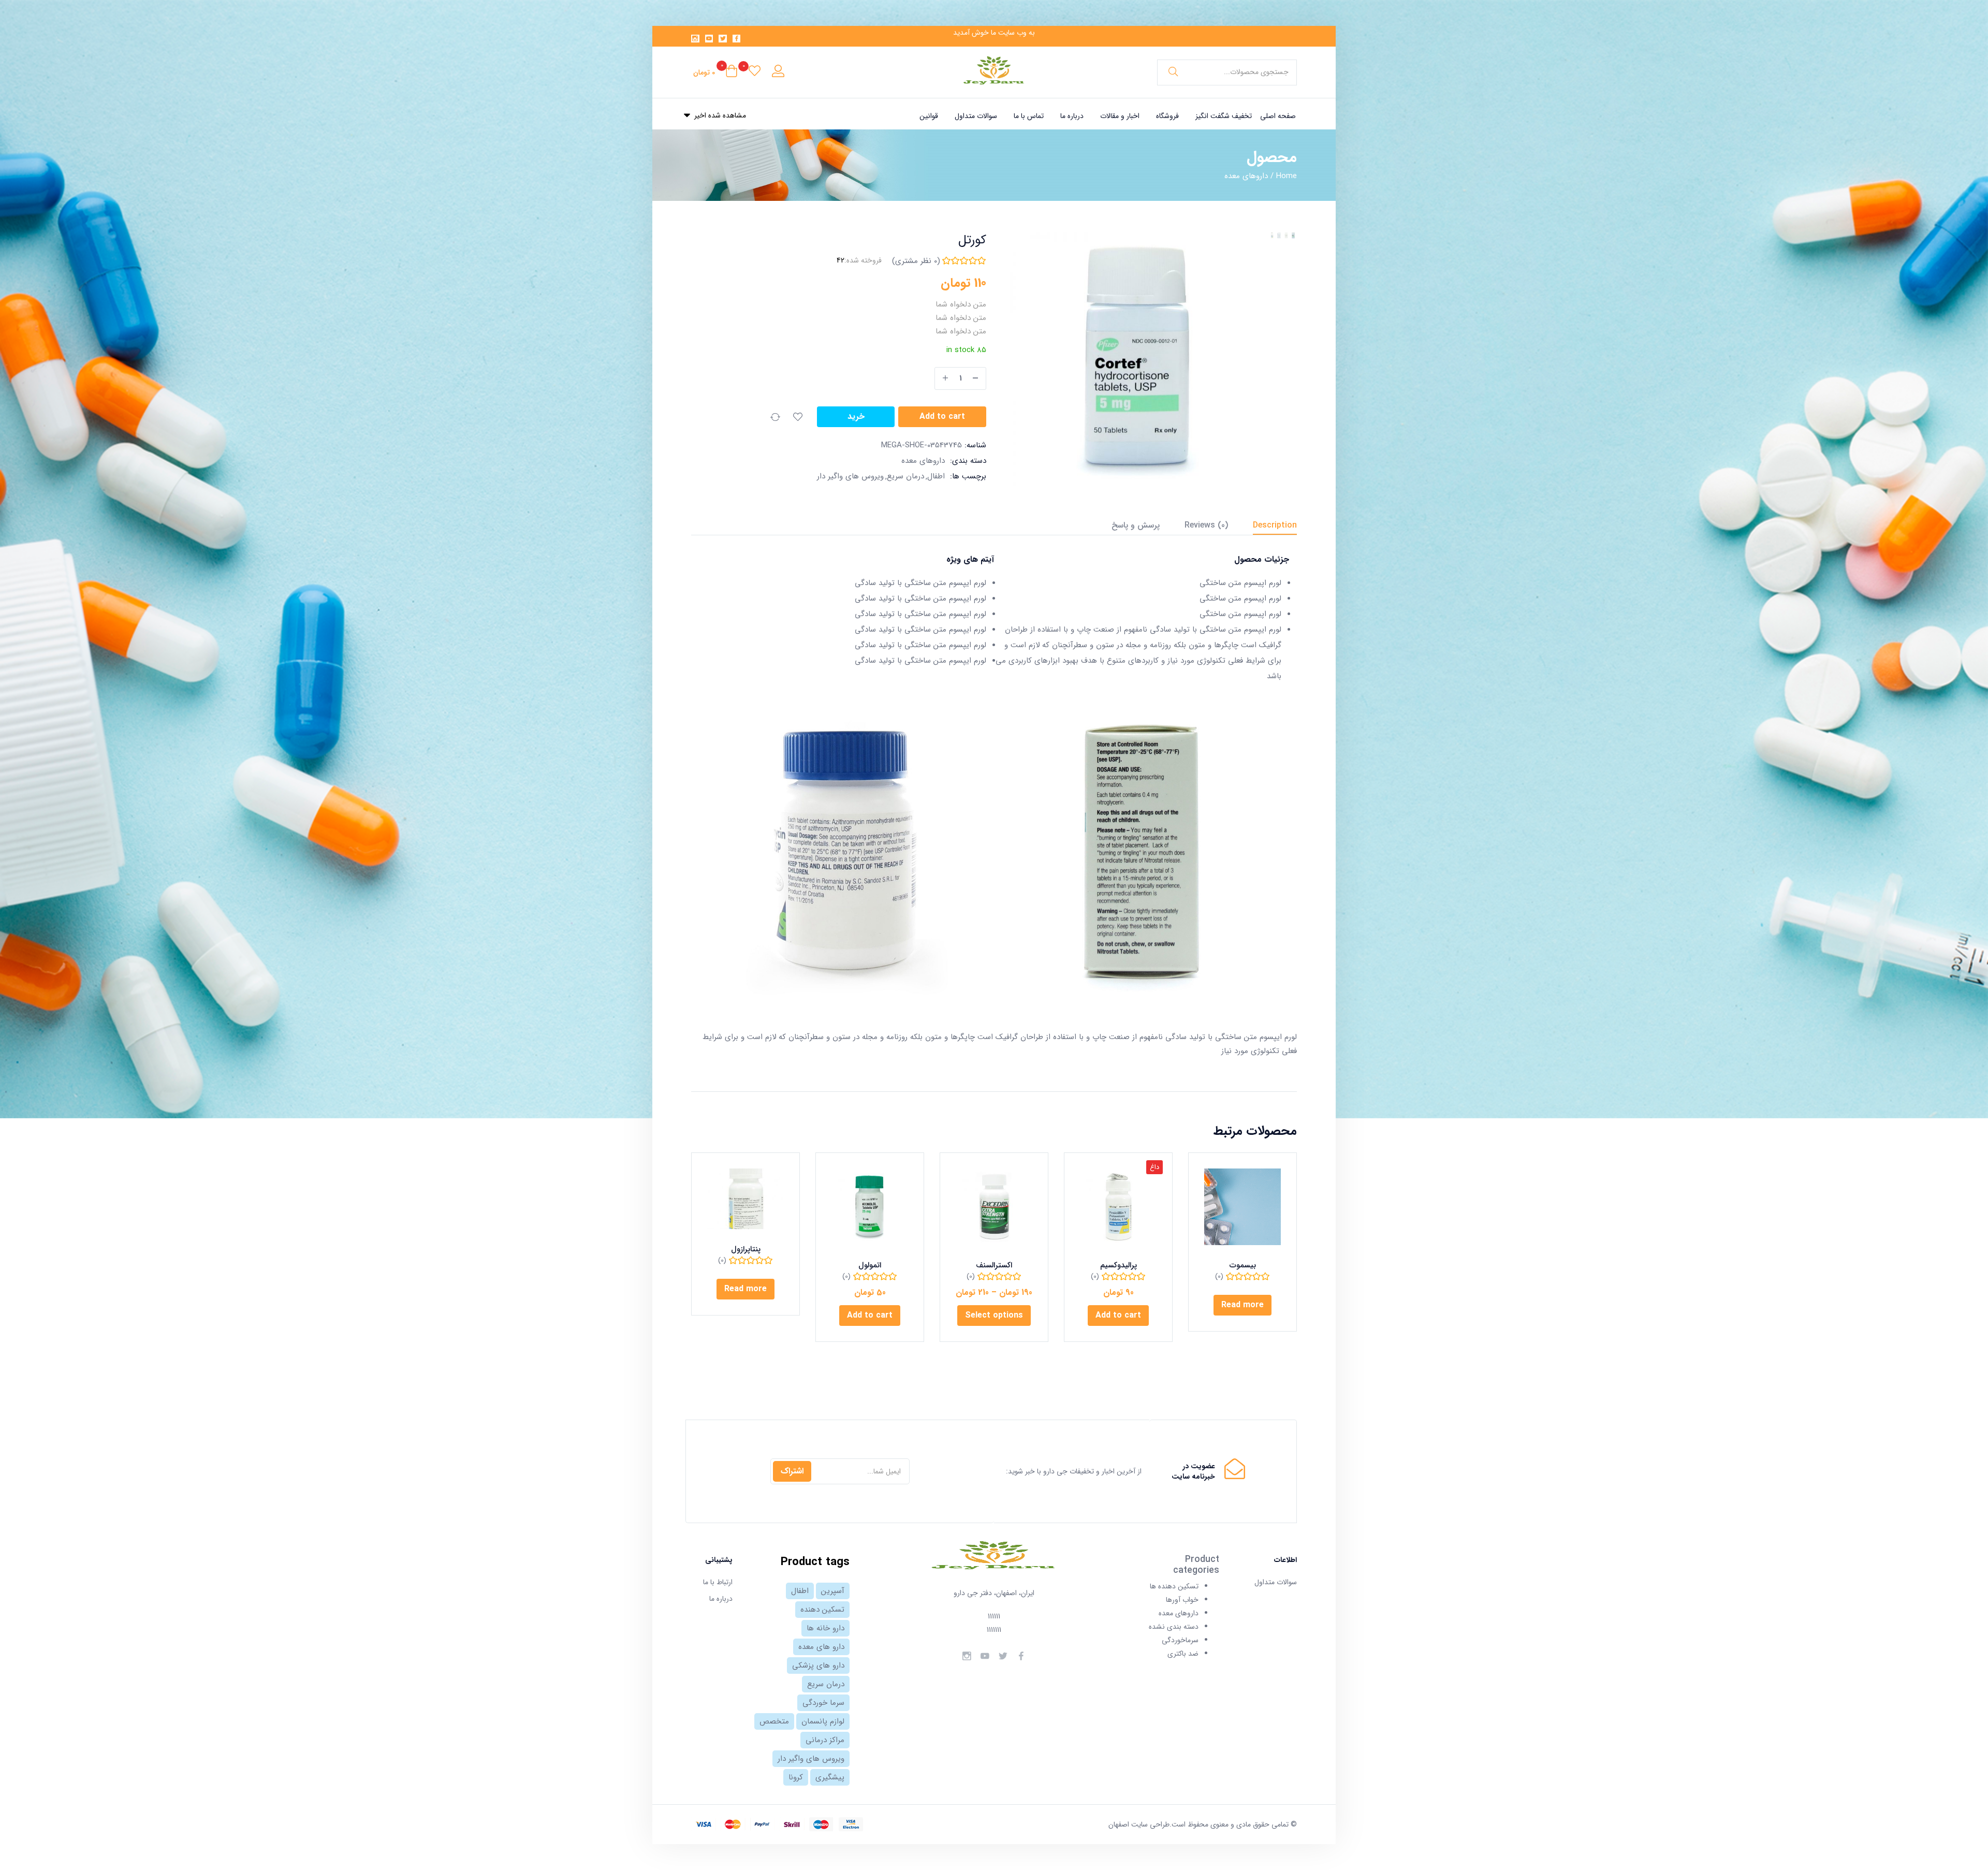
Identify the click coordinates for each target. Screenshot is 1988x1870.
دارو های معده (821, 1647)
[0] (755, 72)
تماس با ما (1029, 116)
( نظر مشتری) (916, 261)
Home (1287, 176)
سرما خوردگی (823, 1703)
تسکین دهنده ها (1174, 1586)
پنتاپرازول (746, 1249)
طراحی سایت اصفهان (1139, 1824)
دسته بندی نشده (1174, 1627)
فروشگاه (1167, 116)
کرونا (796, 1777)
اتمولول (870, 1265)
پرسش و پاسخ (1136, 525)
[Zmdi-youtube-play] (709, 39)
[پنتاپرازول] (745, 1199)
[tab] (1262, 527)
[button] (715, 72)
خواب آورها (1182, 1600)
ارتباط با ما (718, 1582)
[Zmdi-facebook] (737, 39)
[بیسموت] (1242, 1207)
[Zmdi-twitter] (723, 39)
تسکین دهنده (822, 1610)
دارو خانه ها (825, 1628)
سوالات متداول (976, 116)
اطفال (936, 476)
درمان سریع (905, 476)
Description (1275, 525)
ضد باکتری (1183, 1654)
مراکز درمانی (825, 1740)
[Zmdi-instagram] (695, 39)
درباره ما (1072, 116)
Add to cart (942, 417)
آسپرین (833, 1591)
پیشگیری (830, 1777)
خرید (856, 417)
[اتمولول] (870, 1207)
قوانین (929, 116)
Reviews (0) (1206, 525)
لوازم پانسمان (823, 1721)
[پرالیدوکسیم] (1118, 1207)
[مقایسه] (775, 417)
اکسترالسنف (994, 1265)
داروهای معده (1246, 176)
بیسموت (1243, 1265)
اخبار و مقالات (1120, 116)
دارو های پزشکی (818, 1666)
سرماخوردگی (1180, 1640)
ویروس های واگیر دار (850, 476)
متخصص (774, 1721)
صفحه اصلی (1278, 116)
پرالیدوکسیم (1119, 1265)
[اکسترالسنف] (994, 1207)
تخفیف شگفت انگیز (1224, 116)
